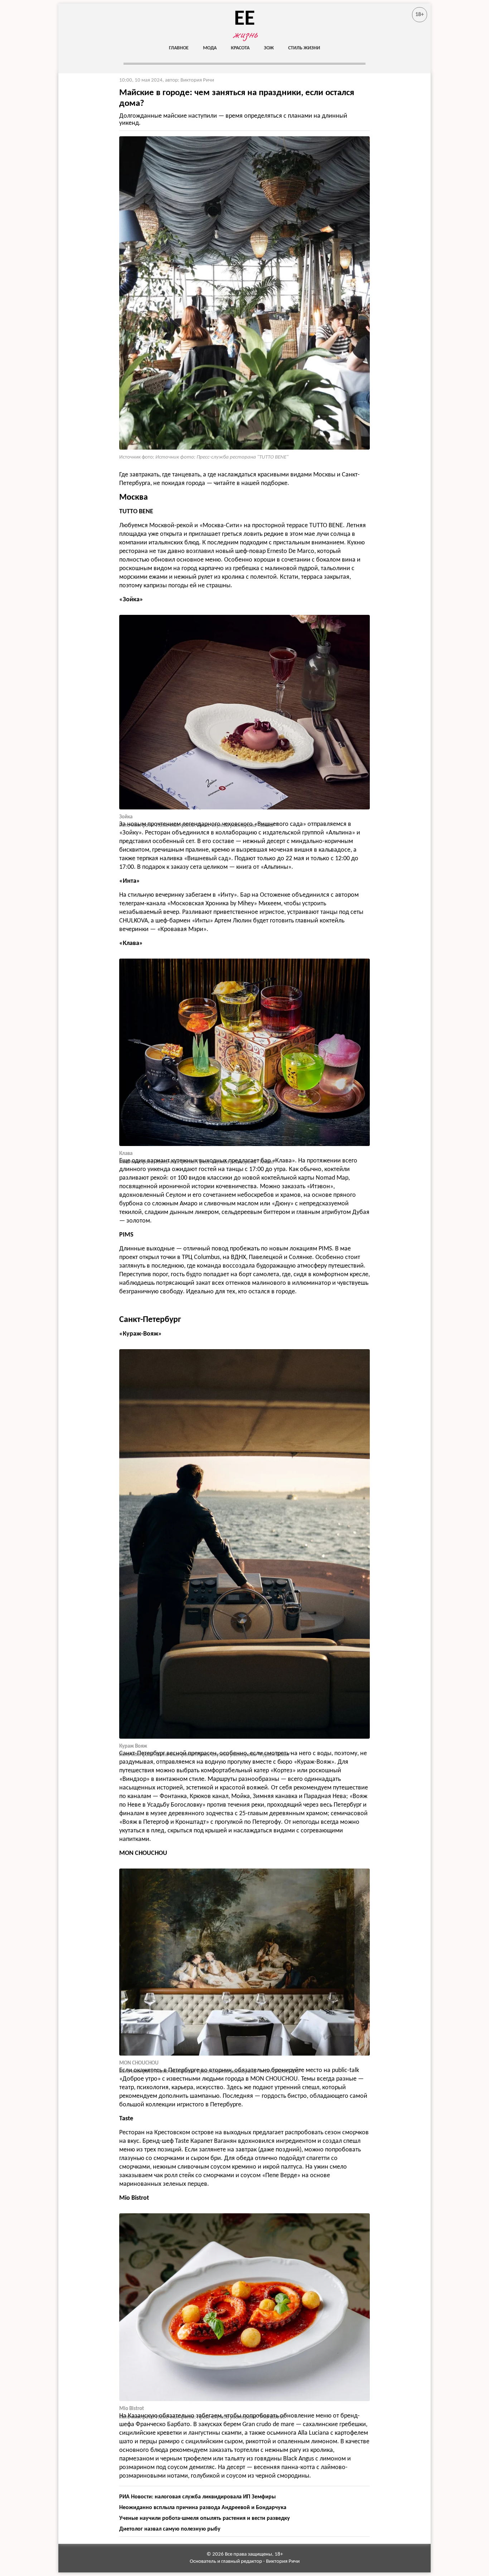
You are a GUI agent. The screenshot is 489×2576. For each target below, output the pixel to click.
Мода (210, 48)
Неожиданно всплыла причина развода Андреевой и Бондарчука (203, 2508)
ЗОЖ (269, 48)
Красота (240, 48)
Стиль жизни (304, 48)
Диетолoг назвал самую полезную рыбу (170, 2529)
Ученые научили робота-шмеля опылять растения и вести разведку (205, 2518)
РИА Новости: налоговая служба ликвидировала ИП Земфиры (197, 2497)
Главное (179, 48)
